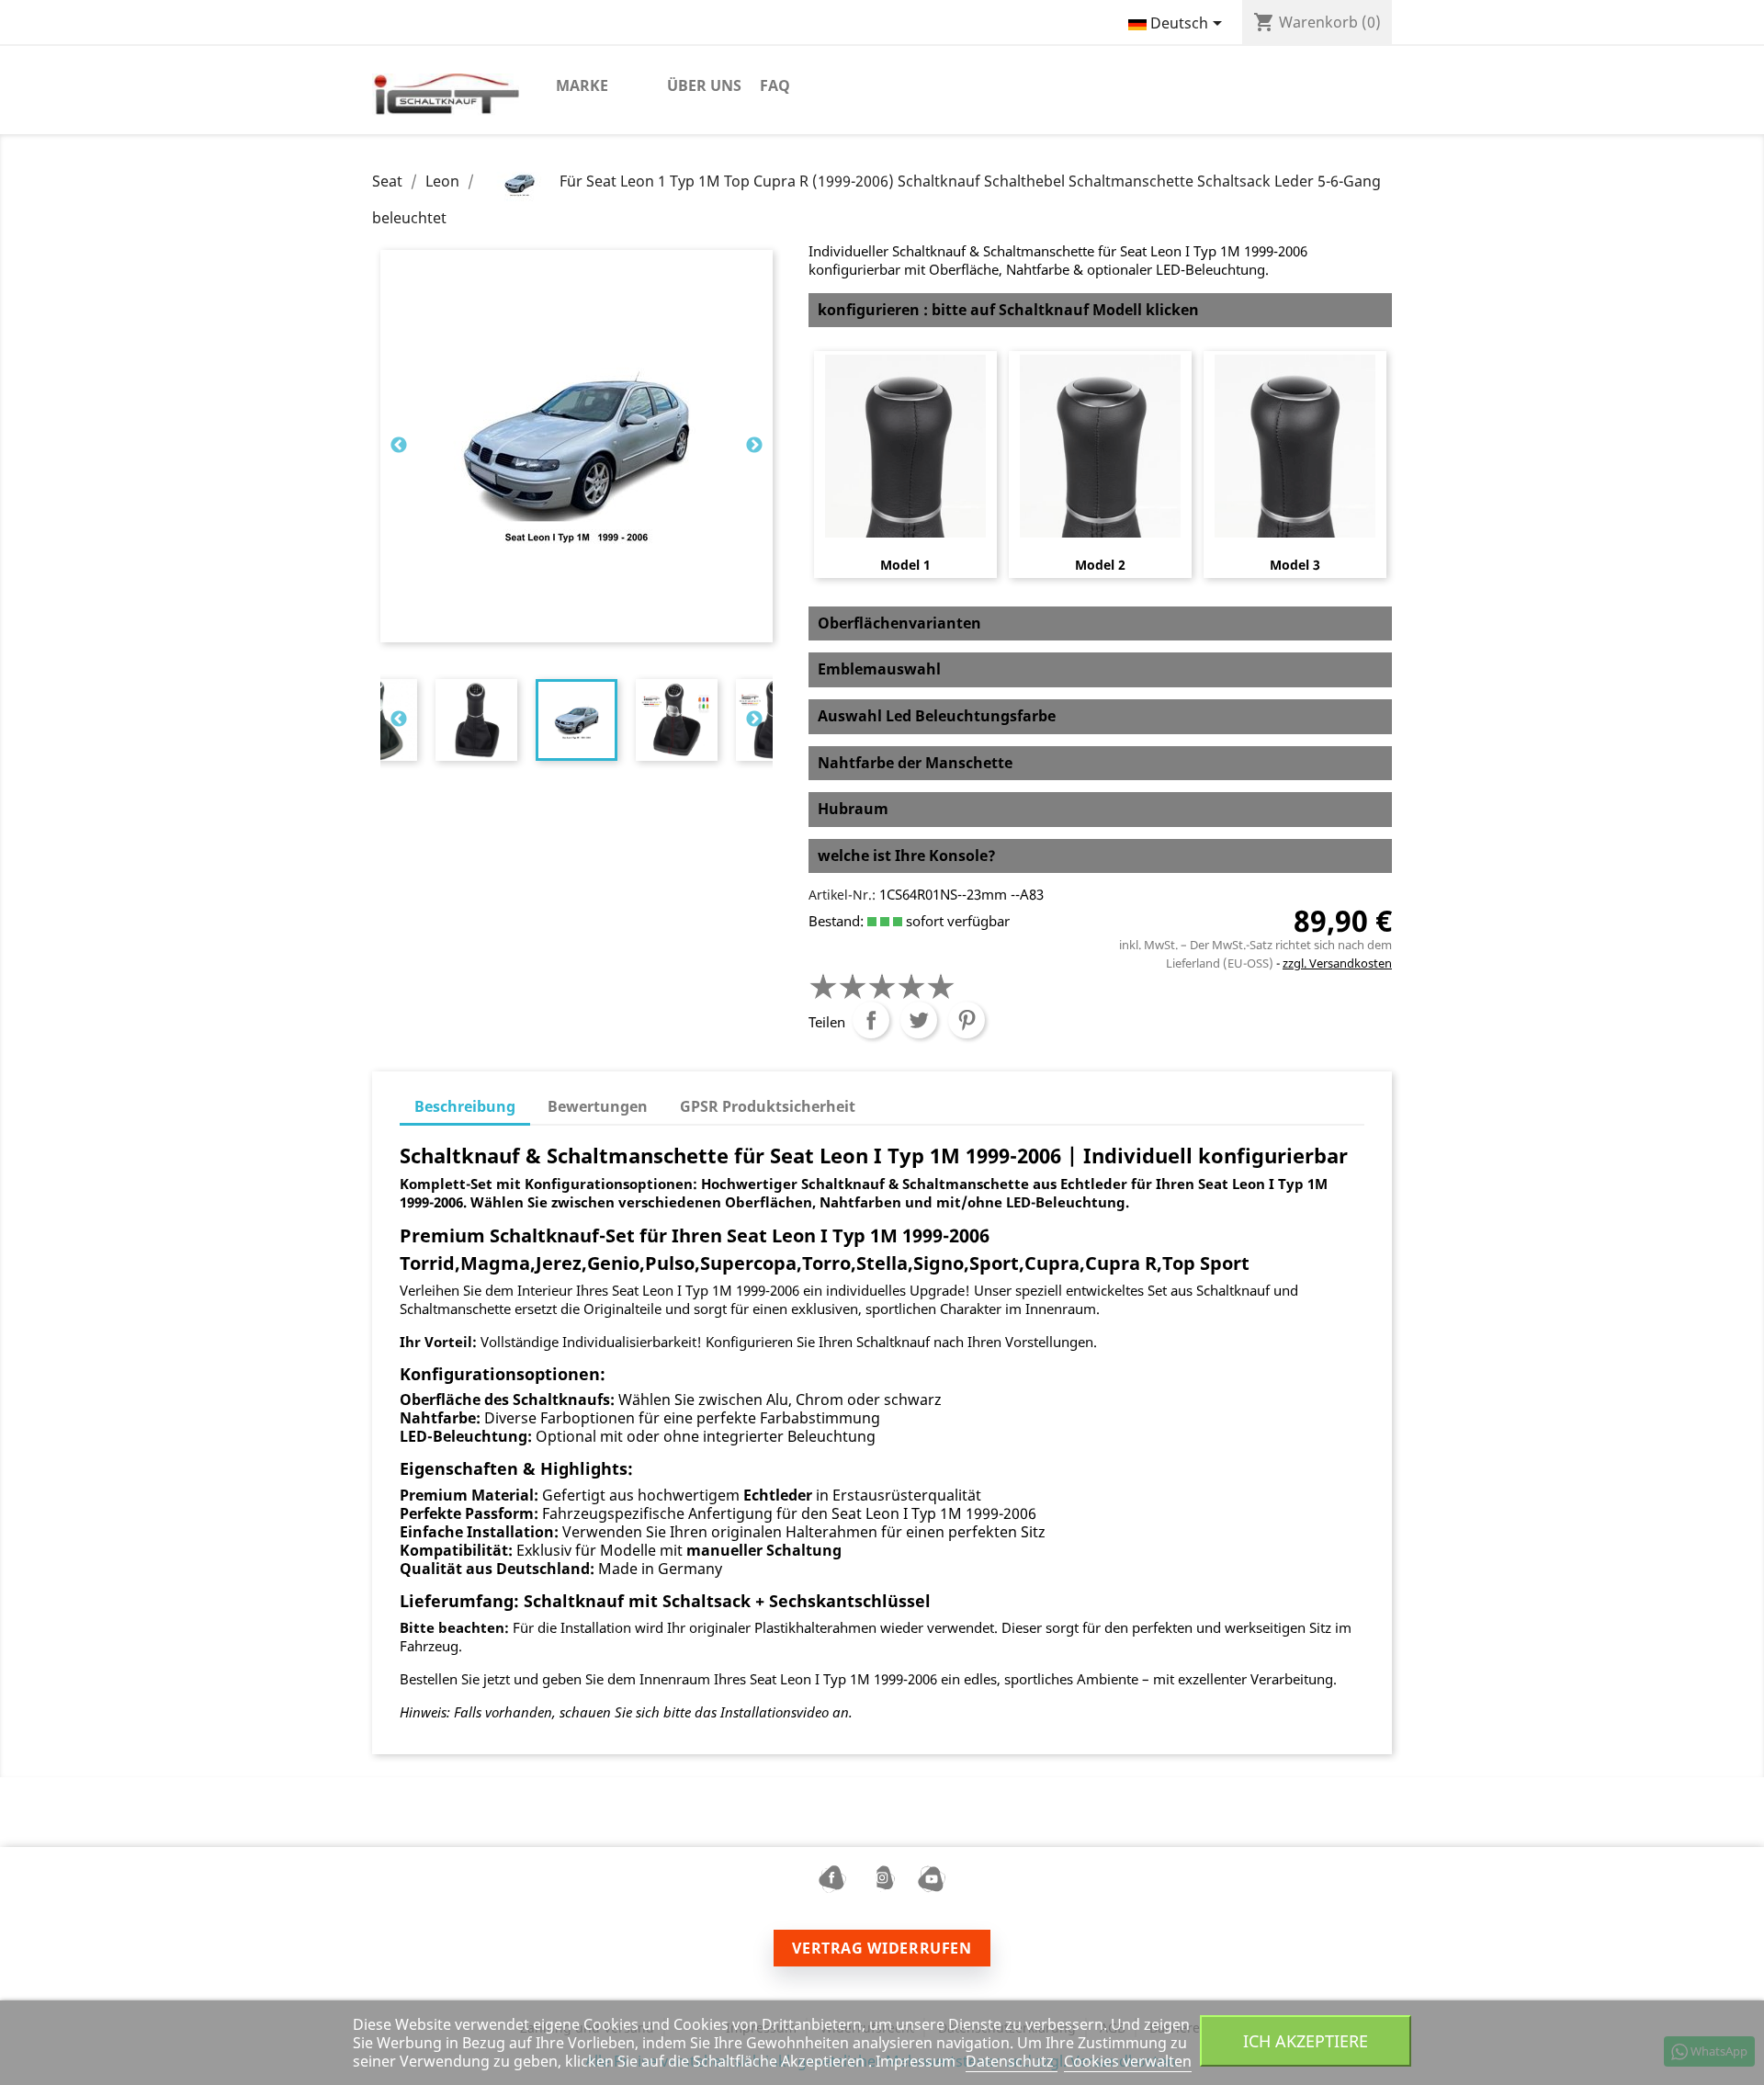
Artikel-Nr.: (842, 895)
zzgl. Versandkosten (1337, 963)
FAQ (775, 85)
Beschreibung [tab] (465, 1106)
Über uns (704, 85)
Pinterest (967, 1020)
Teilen (871, 1020)
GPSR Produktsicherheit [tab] (768, 1106)
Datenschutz (1012, 2061)
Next (754, 446)
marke (582, 85)
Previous (399, 446)
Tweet (919, 1020)
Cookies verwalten (1128, 2061)
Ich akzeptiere (1306, 2040)
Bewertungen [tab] (598, 1106)
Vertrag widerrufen (882, 1948)
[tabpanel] (577, 720)
